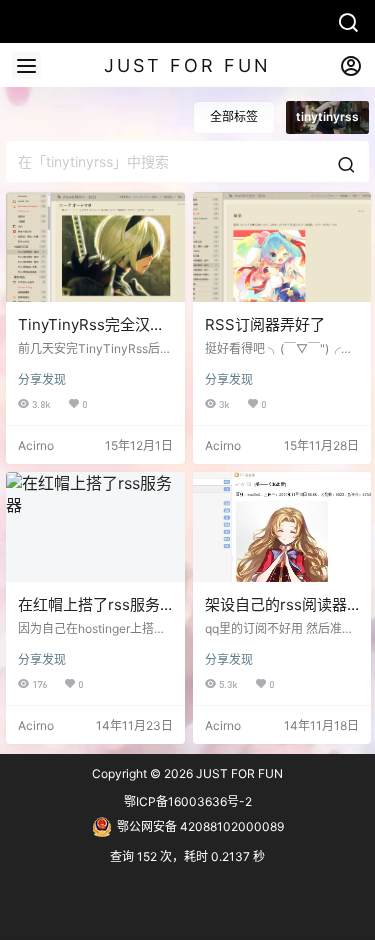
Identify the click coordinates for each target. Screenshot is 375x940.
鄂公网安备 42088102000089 (200, 826)
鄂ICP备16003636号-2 (188, 801)
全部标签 (234, 116)
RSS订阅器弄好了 (265, 324)
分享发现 (42, 379)
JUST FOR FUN (238, 773)
